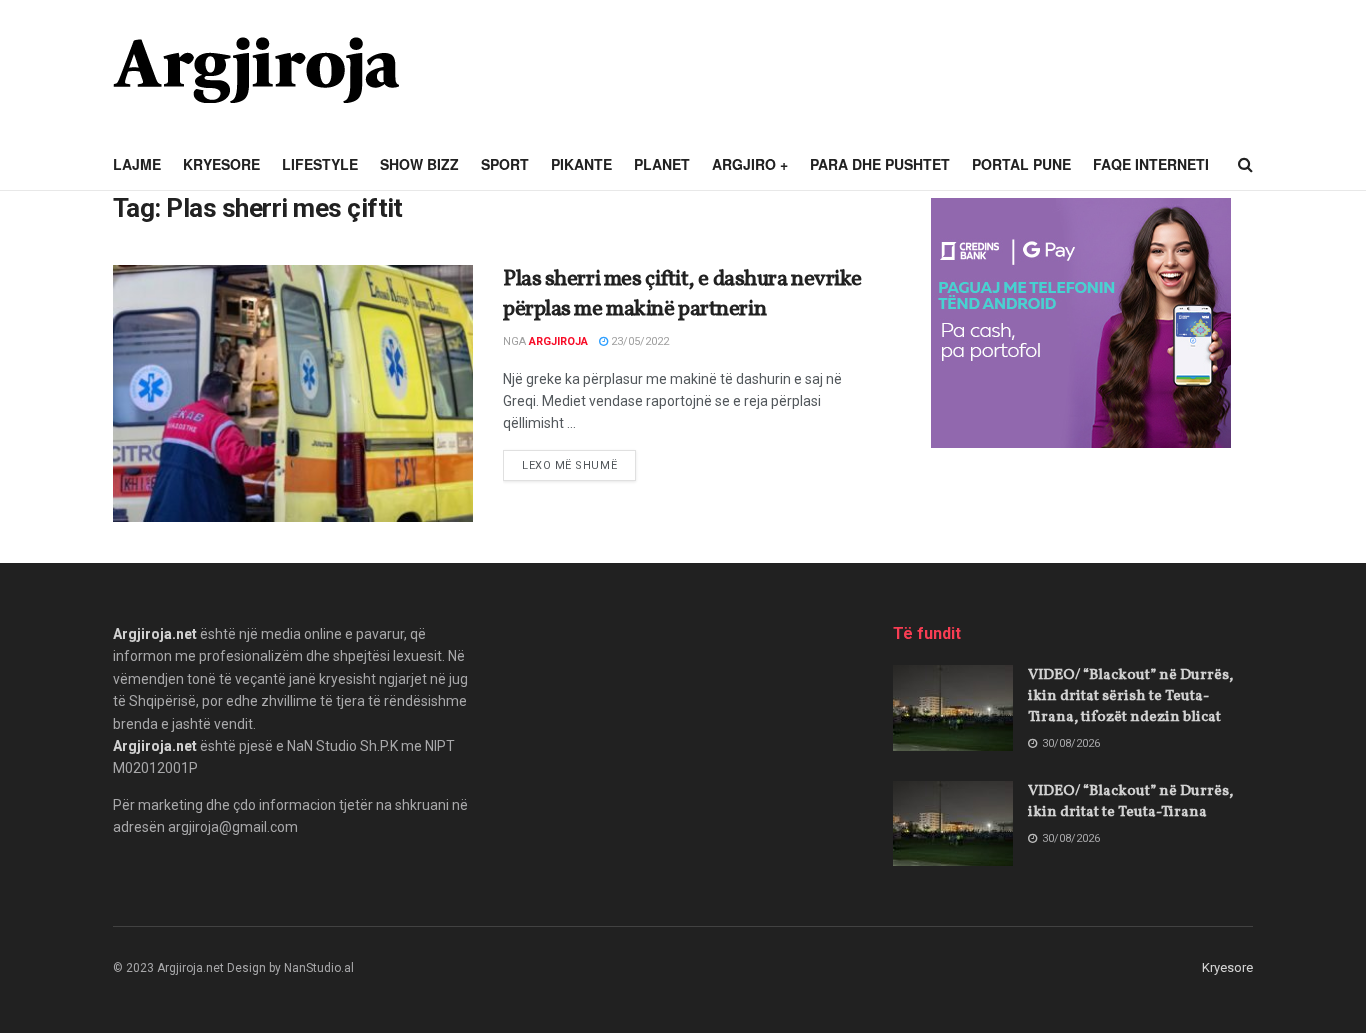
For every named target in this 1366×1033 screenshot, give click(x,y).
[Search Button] (1245, 165)
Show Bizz (419, 164)
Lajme (137, 164)
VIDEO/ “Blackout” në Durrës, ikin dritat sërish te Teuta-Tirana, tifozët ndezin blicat (1130, 696)
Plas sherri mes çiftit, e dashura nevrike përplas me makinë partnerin (682, 295)
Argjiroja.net (155, 634)
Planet (662, 164)
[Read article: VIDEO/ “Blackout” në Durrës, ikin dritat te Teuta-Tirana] (953, 824)
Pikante (581, 164)
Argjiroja (558, 341)
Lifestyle (320, 164)
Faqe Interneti (1151, 164)
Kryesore (221, 164)
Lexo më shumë (579, 465)
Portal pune (1021, 164)
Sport (505, 164)
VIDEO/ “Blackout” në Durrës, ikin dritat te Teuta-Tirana (1130, 802)
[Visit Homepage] (256, 70)
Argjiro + (750, 164)
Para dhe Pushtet (880, 164)
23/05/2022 (638, 341)
